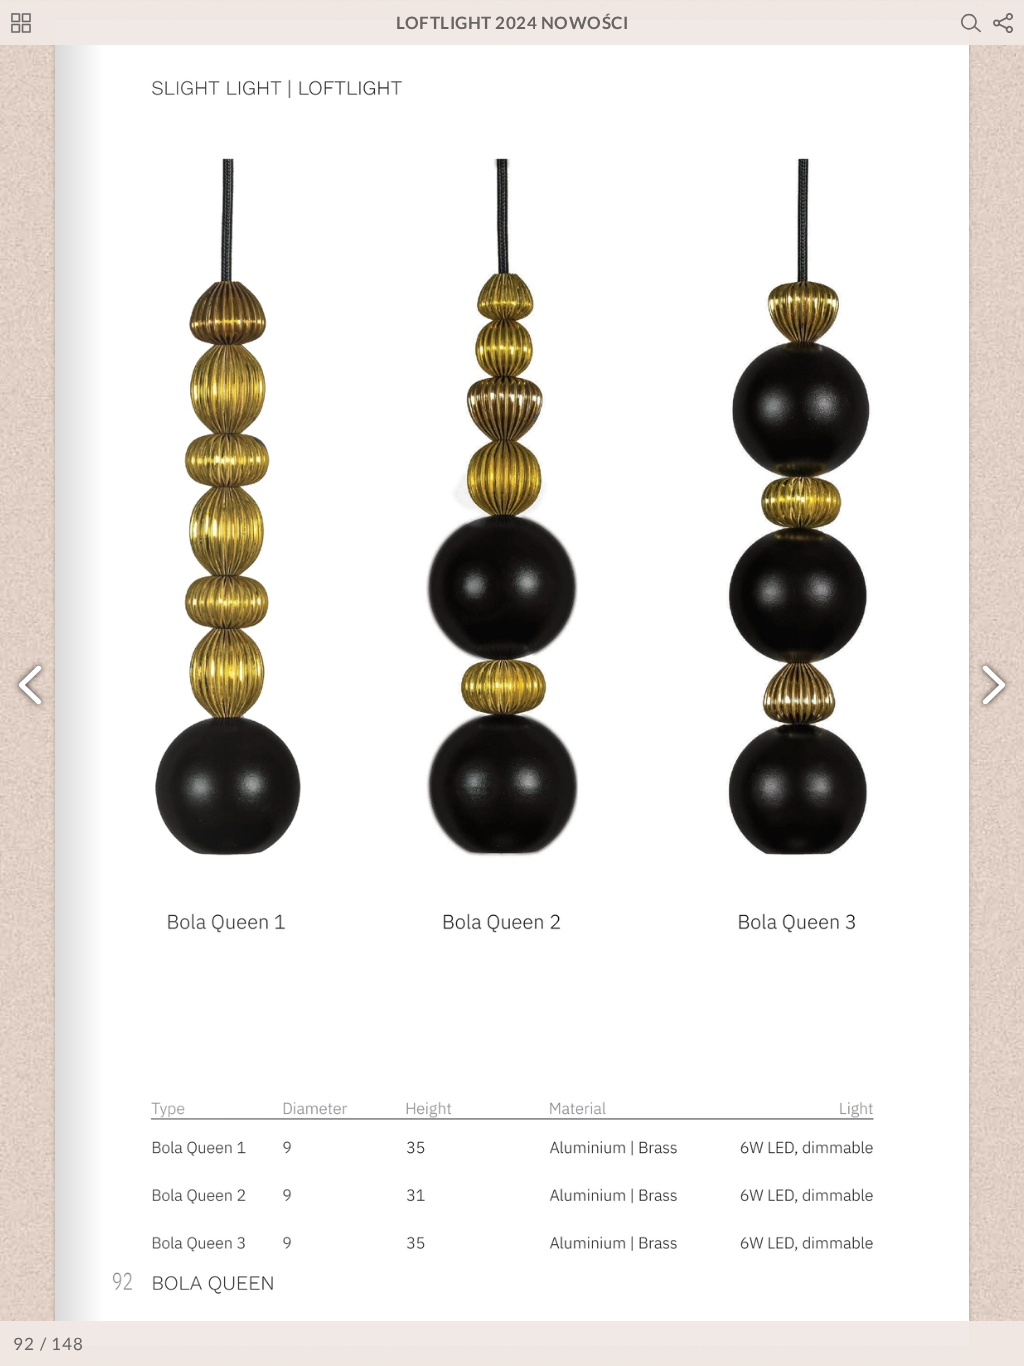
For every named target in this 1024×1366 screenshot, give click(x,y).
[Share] (1003, 23)
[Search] (971, 23)
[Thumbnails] (21, 23)
